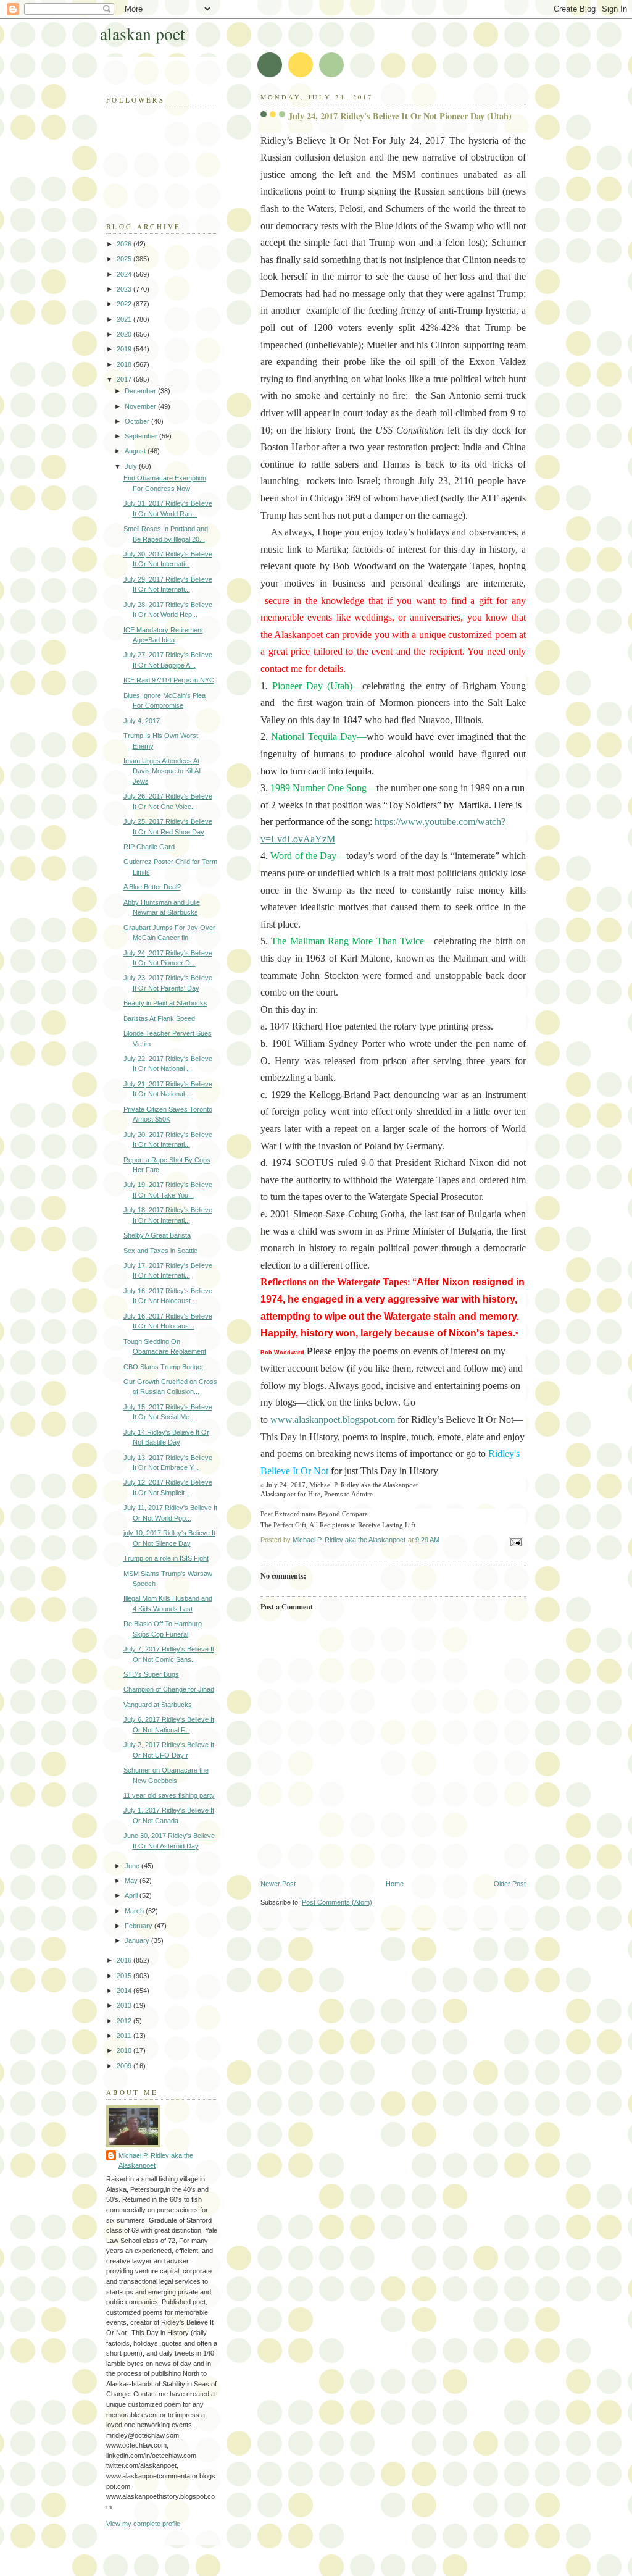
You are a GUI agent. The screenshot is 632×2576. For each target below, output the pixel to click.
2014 (125, 1991)
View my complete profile (143, 2524)
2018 (125, 364)
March (135, 1911)
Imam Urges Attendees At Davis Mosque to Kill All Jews (162, 771)
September (142, 436)
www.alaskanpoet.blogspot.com (333, 1420)
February (139, 1926)
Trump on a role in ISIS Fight (166, 1558)
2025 (125, 259)
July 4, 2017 (142, 721)
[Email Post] (515, 1542)
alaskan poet (143, 34)
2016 (125, 1960)
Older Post (510, 1884)
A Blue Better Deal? (152, 887)
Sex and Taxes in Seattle (160, 1251)
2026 (125, 244)
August (136, 451)
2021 (125, 319)
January (138, 1940)
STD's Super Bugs (151, 1674)
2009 (125, 2066)
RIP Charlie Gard (149, 847)
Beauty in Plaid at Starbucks (165, 1003)
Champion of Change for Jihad (169, 1689)
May (132, 1881)
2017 (125, 379)
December (141, 391)
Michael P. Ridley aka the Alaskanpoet (156, 2161)
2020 (125, 334)
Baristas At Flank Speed (159, 1018)
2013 (125, 2005)
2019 (125, 349)
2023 (125, 289)
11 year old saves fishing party (169, 1795)
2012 (125, 2021)
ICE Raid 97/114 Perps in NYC (169, 680)
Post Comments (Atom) (337, 1902)
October (138, 421)
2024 (125, 274)
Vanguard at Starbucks (158, 1705)
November (141, 406)
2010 (125, 2050)
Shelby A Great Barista (157, 1235)
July (132, 466)
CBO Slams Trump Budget (163, 1367)
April (132, 1895)
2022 (125, 304)
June (133, 1866)
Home (395, 1884)
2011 (125, 2036)
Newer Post (278, 1884)
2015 (125, 1976)
